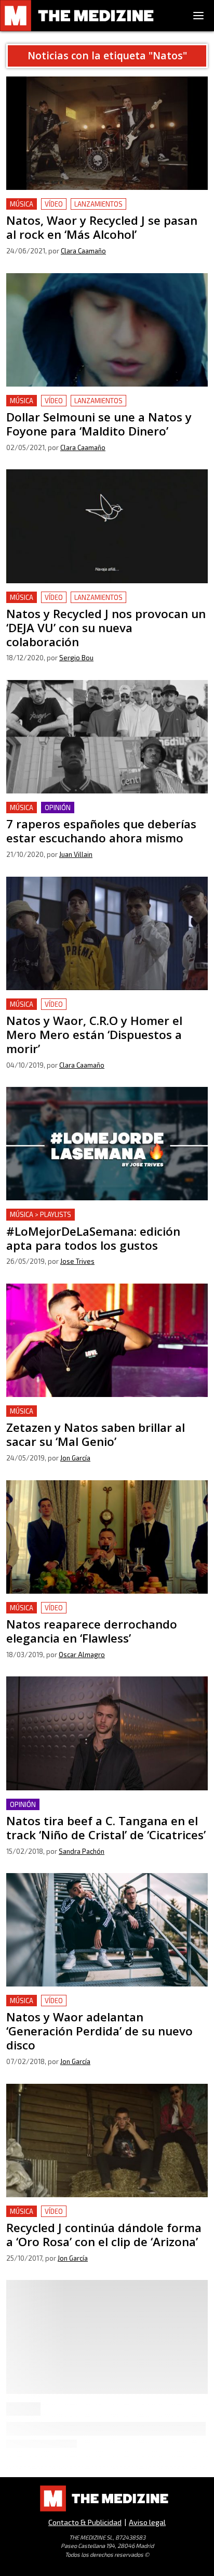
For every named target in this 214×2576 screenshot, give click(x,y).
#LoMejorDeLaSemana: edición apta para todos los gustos (102, 1221)
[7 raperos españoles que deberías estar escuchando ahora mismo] (107, 737)
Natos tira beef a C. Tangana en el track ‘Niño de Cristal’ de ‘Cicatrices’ (96, 1811)
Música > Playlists (41, 1214)
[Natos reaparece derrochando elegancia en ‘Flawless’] (107, 1537)
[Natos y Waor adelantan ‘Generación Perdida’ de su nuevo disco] (107, 1930)
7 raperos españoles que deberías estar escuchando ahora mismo (104, 814)
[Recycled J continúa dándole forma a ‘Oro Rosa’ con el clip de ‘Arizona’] (107, 2141)
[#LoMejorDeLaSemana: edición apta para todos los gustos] (107, 1144)
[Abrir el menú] (198, 16)
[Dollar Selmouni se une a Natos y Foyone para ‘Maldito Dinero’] (107, 330)
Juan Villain (76, 854)
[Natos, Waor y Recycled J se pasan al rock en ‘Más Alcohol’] (107, 133)
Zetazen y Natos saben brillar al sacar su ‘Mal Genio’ (105, 1411)
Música (22, 204)
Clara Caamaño (83, 251)
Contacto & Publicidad (85, 2522)
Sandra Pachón (82, 1851)
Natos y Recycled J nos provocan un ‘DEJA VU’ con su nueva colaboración (104, 604)
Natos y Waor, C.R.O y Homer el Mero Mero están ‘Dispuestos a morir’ (99, 1011)
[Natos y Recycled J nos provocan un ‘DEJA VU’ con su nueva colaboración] (107, 526)
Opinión (58, 808)
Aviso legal (147, 2522)
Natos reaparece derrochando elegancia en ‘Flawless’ (88, 1614)
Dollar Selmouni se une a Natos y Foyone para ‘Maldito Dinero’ (92, 407)
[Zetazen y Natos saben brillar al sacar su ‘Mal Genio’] (107, 1340)
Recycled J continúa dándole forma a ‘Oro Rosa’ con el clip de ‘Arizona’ (106, 2218)
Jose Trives (77, 1261)
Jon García (75, 1458)
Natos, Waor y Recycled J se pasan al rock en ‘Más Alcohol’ (100, 210)
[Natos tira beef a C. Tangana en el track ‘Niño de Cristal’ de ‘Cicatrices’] (107, 1733)
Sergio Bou (76, 658)
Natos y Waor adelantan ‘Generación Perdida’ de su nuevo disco (102, 2007)
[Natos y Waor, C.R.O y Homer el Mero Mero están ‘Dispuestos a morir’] (107, 933)
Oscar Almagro (82, 1655)
